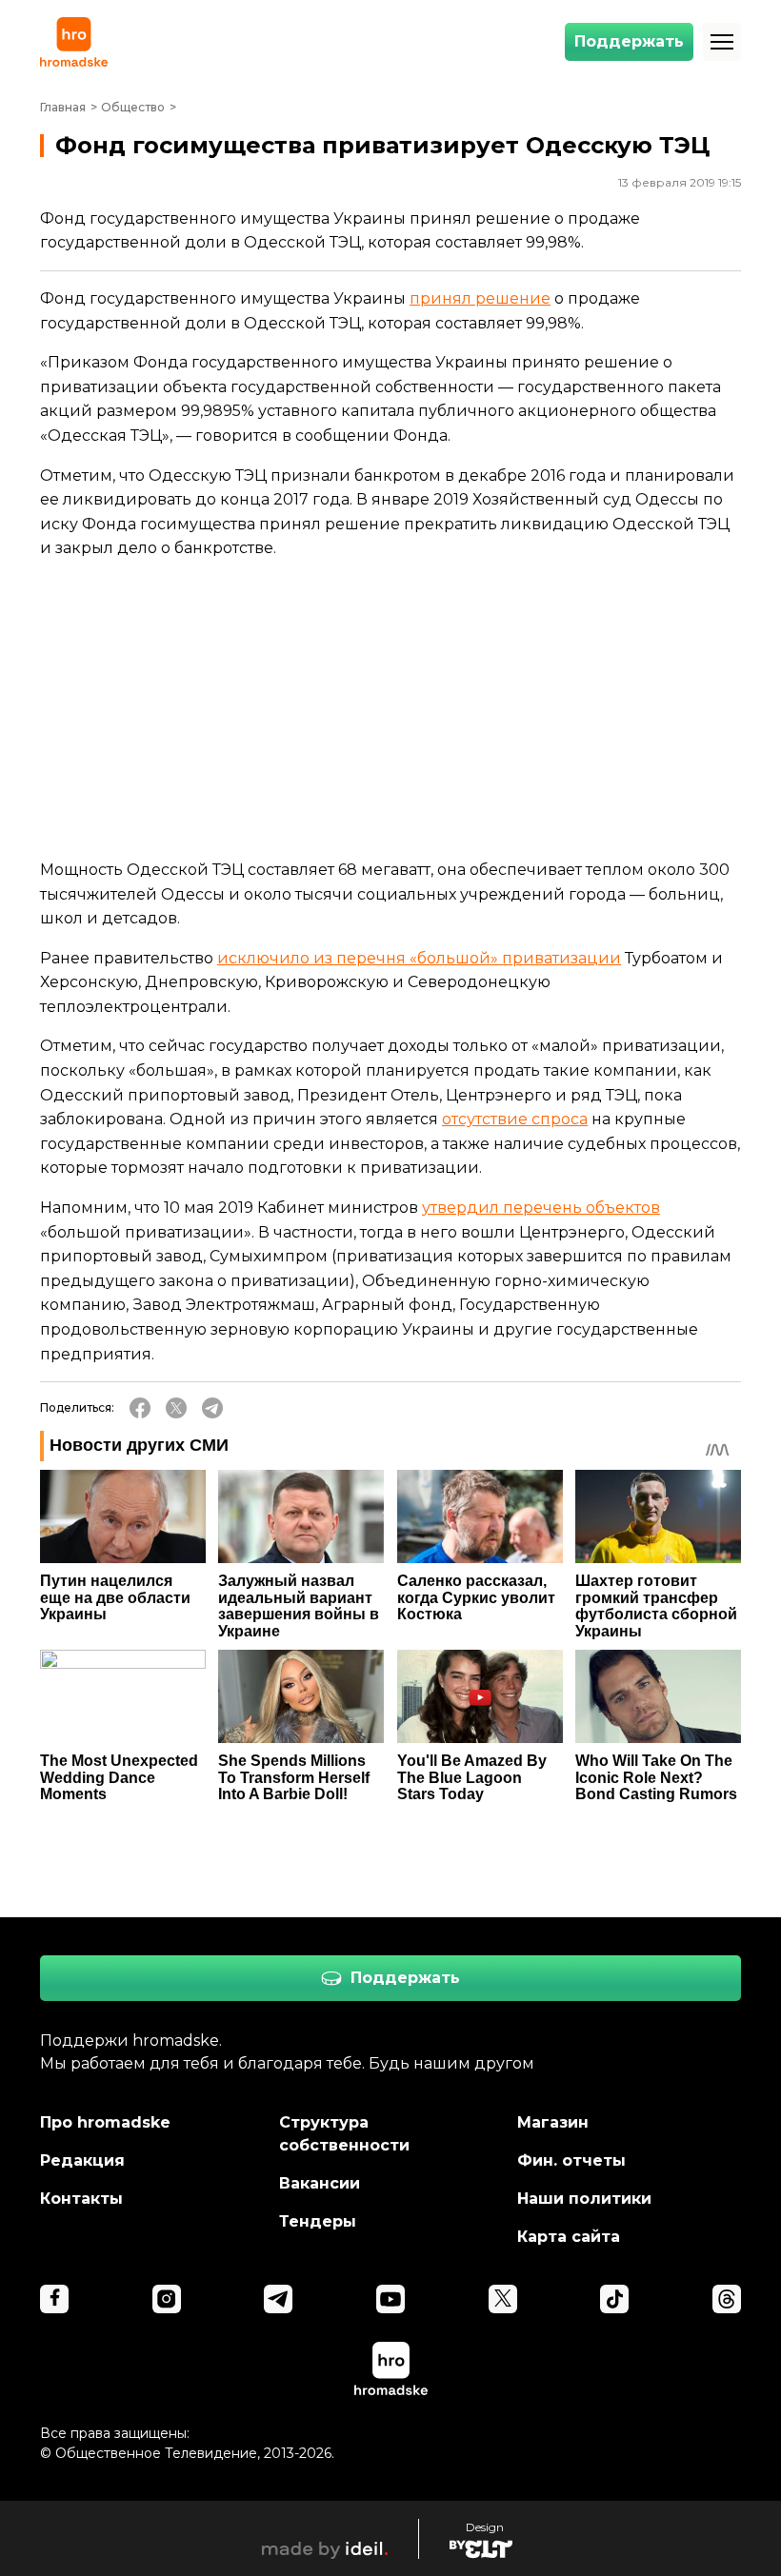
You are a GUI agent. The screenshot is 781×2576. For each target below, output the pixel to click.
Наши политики (584, 2199)
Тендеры (318, 2221)
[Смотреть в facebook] (54, 2299)
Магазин (553, 2122)
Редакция (82, 2160)
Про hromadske (105, 2122)
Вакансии (320, 2183)
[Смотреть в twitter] (503, 2299)
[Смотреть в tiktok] (614, 2299)
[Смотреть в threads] (727, 2299)
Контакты (81, 2199)
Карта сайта (569, 2237)
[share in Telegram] (212, 1408)
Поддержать (629, 41)
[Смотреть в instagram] (167, 2299)
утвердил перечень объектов (541, 1208)
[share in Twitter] (176, 1408)
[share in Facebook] (140, 1408)
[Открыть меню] (722, 42)
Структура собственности (344, 2134)
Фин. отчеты (571, 2160)
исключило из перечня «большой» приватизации (419, 958)
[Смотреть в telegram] (278, 2299)
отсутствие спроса (515, 1119)
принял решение (480, 298)
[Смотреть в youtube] (390, 2299)
